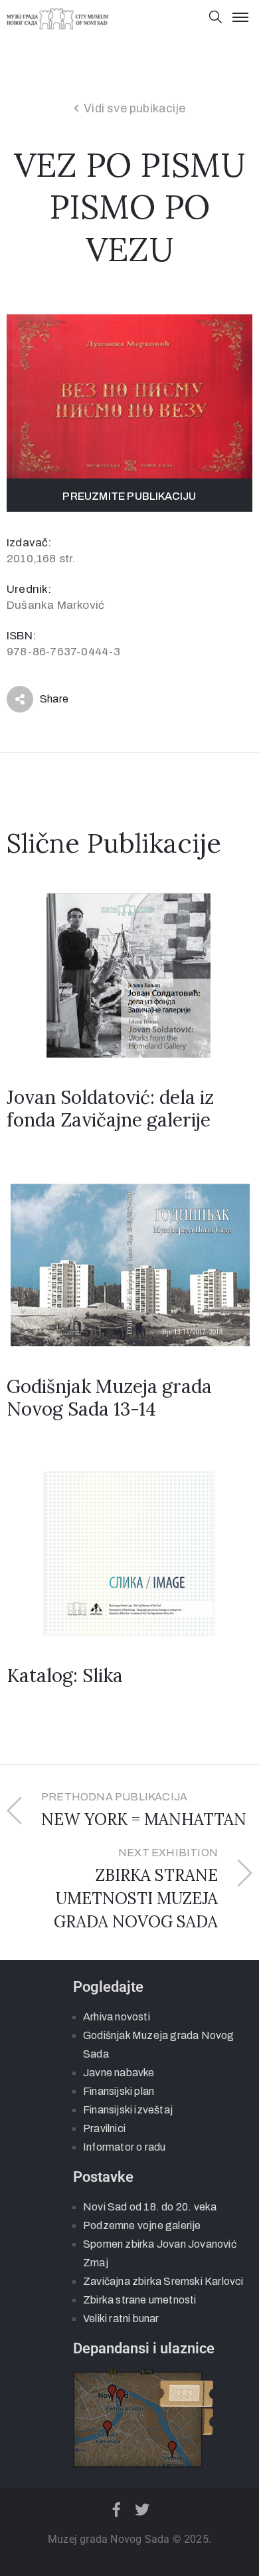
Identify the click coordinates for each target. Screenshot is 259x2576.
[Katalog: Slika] (129, 1553)
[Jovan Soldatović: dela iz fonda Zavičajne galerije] (129, 975)
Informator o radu (124, 2147)
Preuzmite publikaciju (129, 496)
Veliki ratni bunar (121, 2318)
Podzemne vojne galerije (142, 2225)
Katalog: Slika (65, 1675)
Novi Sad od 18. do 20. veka (150, 2207)
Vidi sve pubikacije (134, 108)
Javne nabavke (119, 2073)
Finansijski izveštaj (128, 2110)
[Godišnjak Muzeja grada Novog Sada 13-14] (129, 1264)
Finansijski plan (119, 2091)
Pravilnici (104, 2128)
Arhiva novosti (117, 2017)
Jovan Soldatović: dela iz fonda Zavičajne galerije (110, 1109)
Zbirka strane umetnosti (140, 2300)
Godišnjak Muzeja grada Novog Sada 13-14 (109, 1398)
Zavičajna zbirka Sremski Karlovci (163, 2281)
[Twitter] (143, 2510)
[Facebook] (116, 2510)
